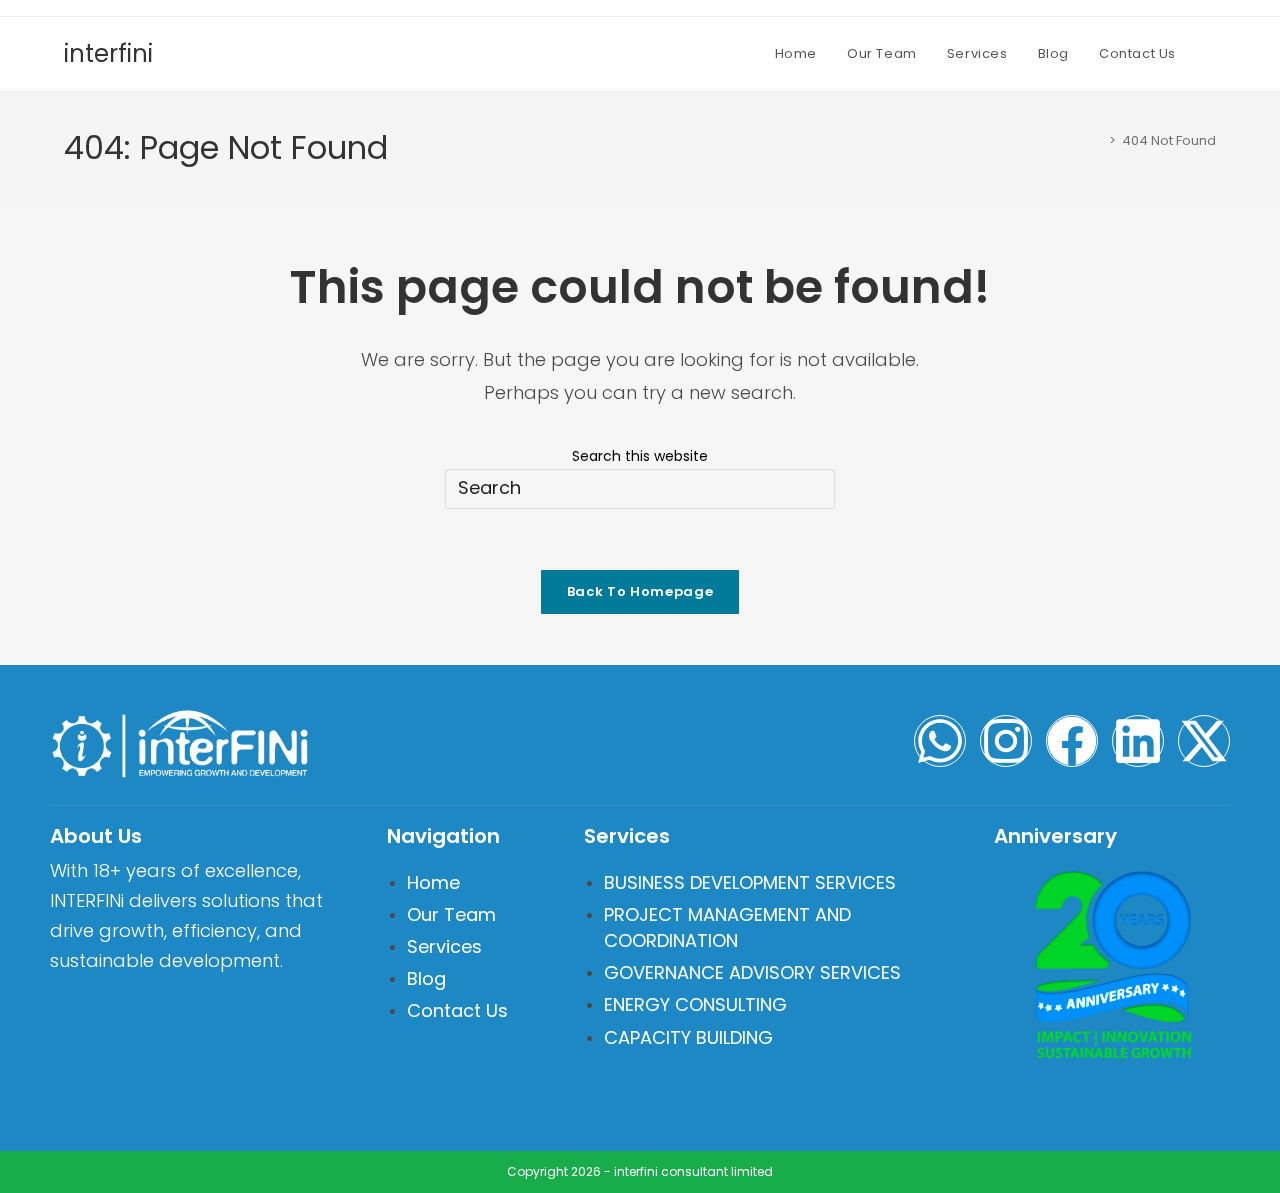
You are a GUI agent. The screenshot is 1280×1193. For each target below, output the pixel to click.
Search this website (640, 456)
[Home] (1098, 140)
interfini (108, 53)
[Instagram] (1006, 741)
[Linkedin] (1138, 741)
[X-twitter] (1204, 741)
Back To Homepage (640, 591)
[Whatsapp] (940, 741)
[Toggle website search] (1211, 54)
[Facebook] (1072, 741)
